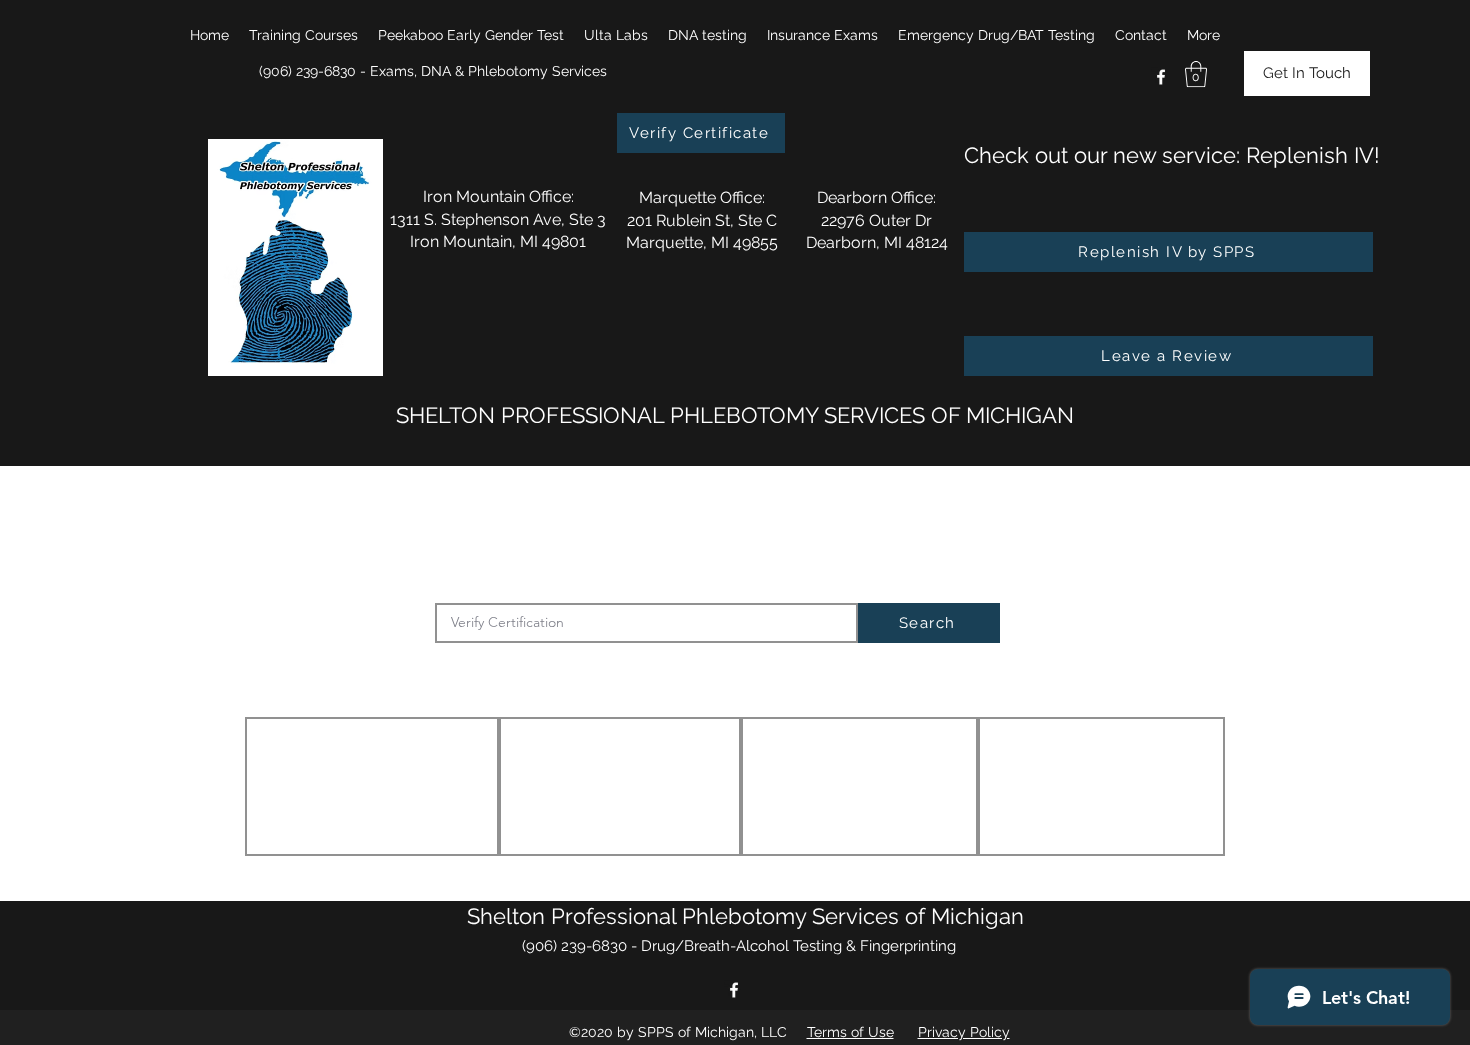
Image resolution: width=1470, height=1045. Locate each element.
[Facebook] (1161, 77)
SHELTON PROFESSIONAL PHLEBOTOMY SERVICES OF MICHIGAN (735, 415)
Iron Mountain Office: (498, 196)
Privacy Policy (964, 1032)
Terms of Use (850, 1032)
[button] (303, 35)
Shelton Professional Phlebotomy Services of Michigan (745, 916)
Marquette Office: (702, 197)
